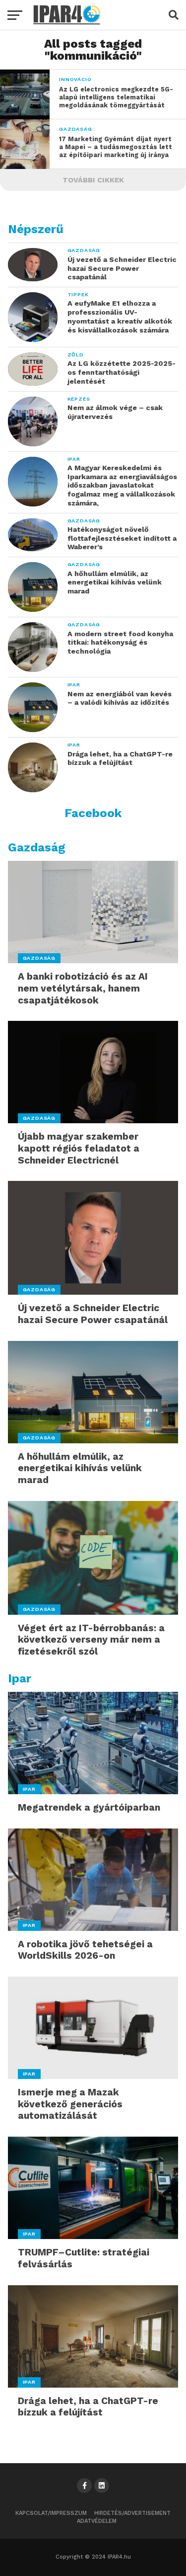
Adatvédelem (97, 2521)
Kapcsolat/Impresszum (51, 2513)
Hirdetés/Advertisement (132, 2513)
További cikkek (93, 180)
